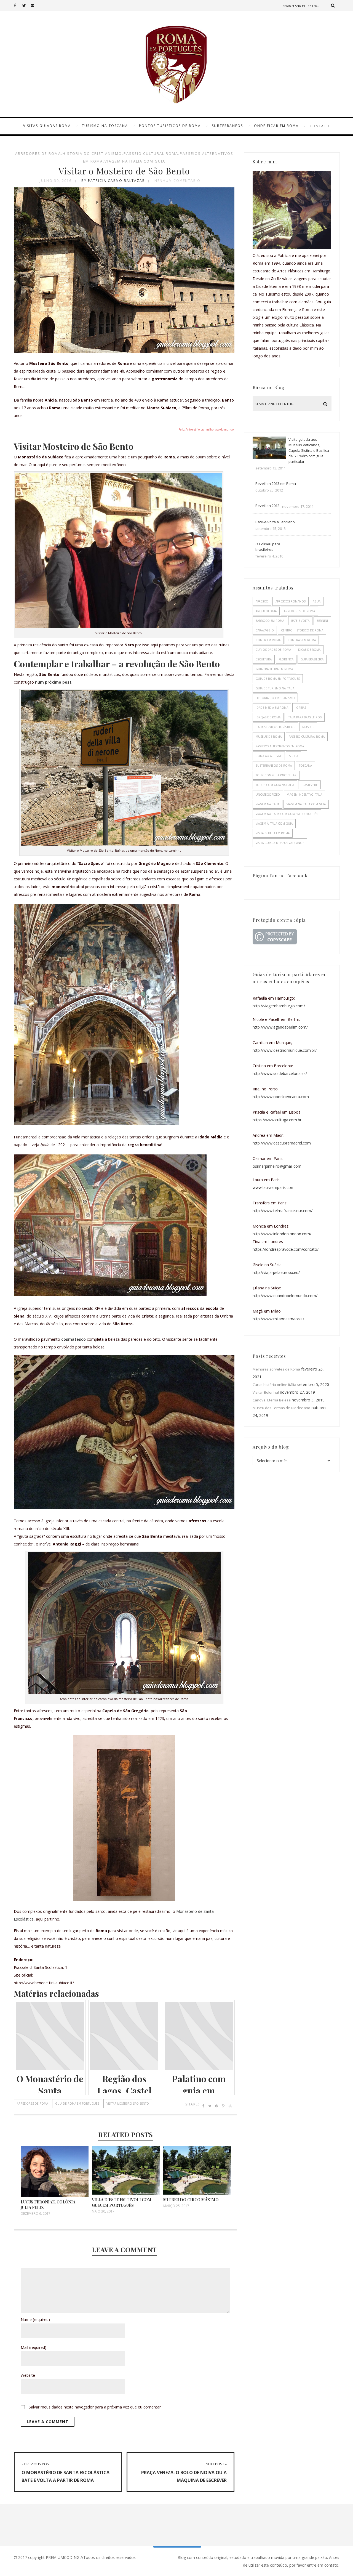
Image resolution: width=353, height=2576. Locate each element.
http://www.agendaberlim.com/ (280, 1027)
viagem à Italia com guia (274, 824)
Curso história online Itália (274, 1385)
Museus (308, 727)
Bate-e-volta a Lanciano (275, 522)
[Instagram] (44, 6)
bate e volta (300, 621)
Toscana (305, 766)
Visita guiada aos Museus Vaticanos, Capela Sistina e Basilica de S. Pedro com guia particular (309, 450)
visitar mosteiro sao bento (128, 2104)
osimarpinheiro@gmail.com (277, 1166)
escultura (264, 659)
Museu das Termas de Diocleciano (281, 1408)
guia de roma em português (77, 2104)
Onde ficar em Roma (276, 126)
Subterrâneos (227, 126)
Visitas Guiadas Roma (47, 126)
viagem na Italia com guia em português (287, 814)
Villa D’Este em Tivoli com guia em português (122, 2202)
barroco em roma (270, 621)
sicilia (294, 756)
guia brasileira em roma (274, 669)
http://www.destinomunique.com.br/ (285, 1050)
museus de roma (269, 737)
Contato (320, 126)
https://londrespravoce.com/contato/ (286, 1249)
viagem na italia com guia (135, 161)
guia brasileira (312, 659)
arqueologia (266, 611)
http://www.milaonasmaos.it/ (278, 1319)
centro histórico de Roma (302, 630)
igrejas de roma (268, 717)
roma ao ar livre (269, 756)
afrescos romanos (291, 601)
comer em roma (268, 640)
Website (28, 2375)
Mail (34, 2347)
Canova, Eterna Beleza (272, 1400)
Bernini (322, 621)
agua (317, 601)
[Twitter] (26, 6)
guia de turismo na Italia (275, 688)
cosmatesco (73, 1339)
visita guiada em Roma (273, 833)
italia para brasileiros (305, 717)
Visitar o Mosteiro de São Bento (124, 171)
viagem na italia (268, 804)
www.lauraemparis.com (274, 1187)
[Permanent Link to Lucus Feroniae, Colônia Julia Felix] (55, 2195)
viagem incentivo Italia (305, 795)
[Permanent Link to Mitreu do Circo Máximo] (197, 2193)
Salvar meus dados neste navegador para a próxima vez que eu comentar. (95, 2407)
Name (35, 2319)
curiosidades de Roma (273, 650)
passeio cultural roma (151, 153)
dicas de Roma (309, 650)
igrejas (301, 708)
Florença (286, 659)
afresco (262, 601)
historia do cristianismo (92, 153)
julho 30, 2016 (56, 181)
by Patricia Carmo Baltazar (113, 181)
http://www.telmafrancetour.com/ (283, 1211)
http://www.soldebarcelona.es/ (280, 1073)
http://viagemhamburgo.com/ (279, 1006)
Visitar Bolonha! (266, 1392)
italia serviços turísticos (275, 727)
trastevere (309, 785)
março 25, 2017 (176, 2206)
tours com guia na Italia (275, 785)
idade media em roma (272, 708)
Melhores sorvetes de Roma (276, 1369)
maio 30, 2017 (103, 2211)
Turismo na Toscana (105, 126)
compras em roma (302, 640)
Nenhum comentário (177, 181)
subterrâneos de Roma (274, 766)
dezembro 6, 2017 (36, 2214)
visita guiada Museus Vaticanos (280, 843)
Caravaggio (265, 630)
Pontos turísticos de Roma (170, 126)
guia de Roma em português (278, 679)
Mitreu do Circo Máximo (191, 2200)
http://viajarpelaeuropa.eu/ (276, 1272)
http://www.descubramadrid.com (282, 1143)
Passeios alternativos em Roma (280, 746)
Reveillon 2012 (267, 506)
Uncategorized (268, 795)
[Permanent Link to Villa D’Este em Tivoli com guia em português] (126, 2193)
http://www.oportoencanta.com (281, 1097)
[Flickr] (35, 6)
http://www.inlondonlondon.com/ (282, 1234)
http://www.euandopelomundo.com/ (285, 1296)
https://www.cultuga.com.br (277, 1120)
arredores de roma (38, 153)
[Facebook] (18, 6)
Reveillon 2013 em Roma (276, 484)
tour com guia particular (276, 775)
